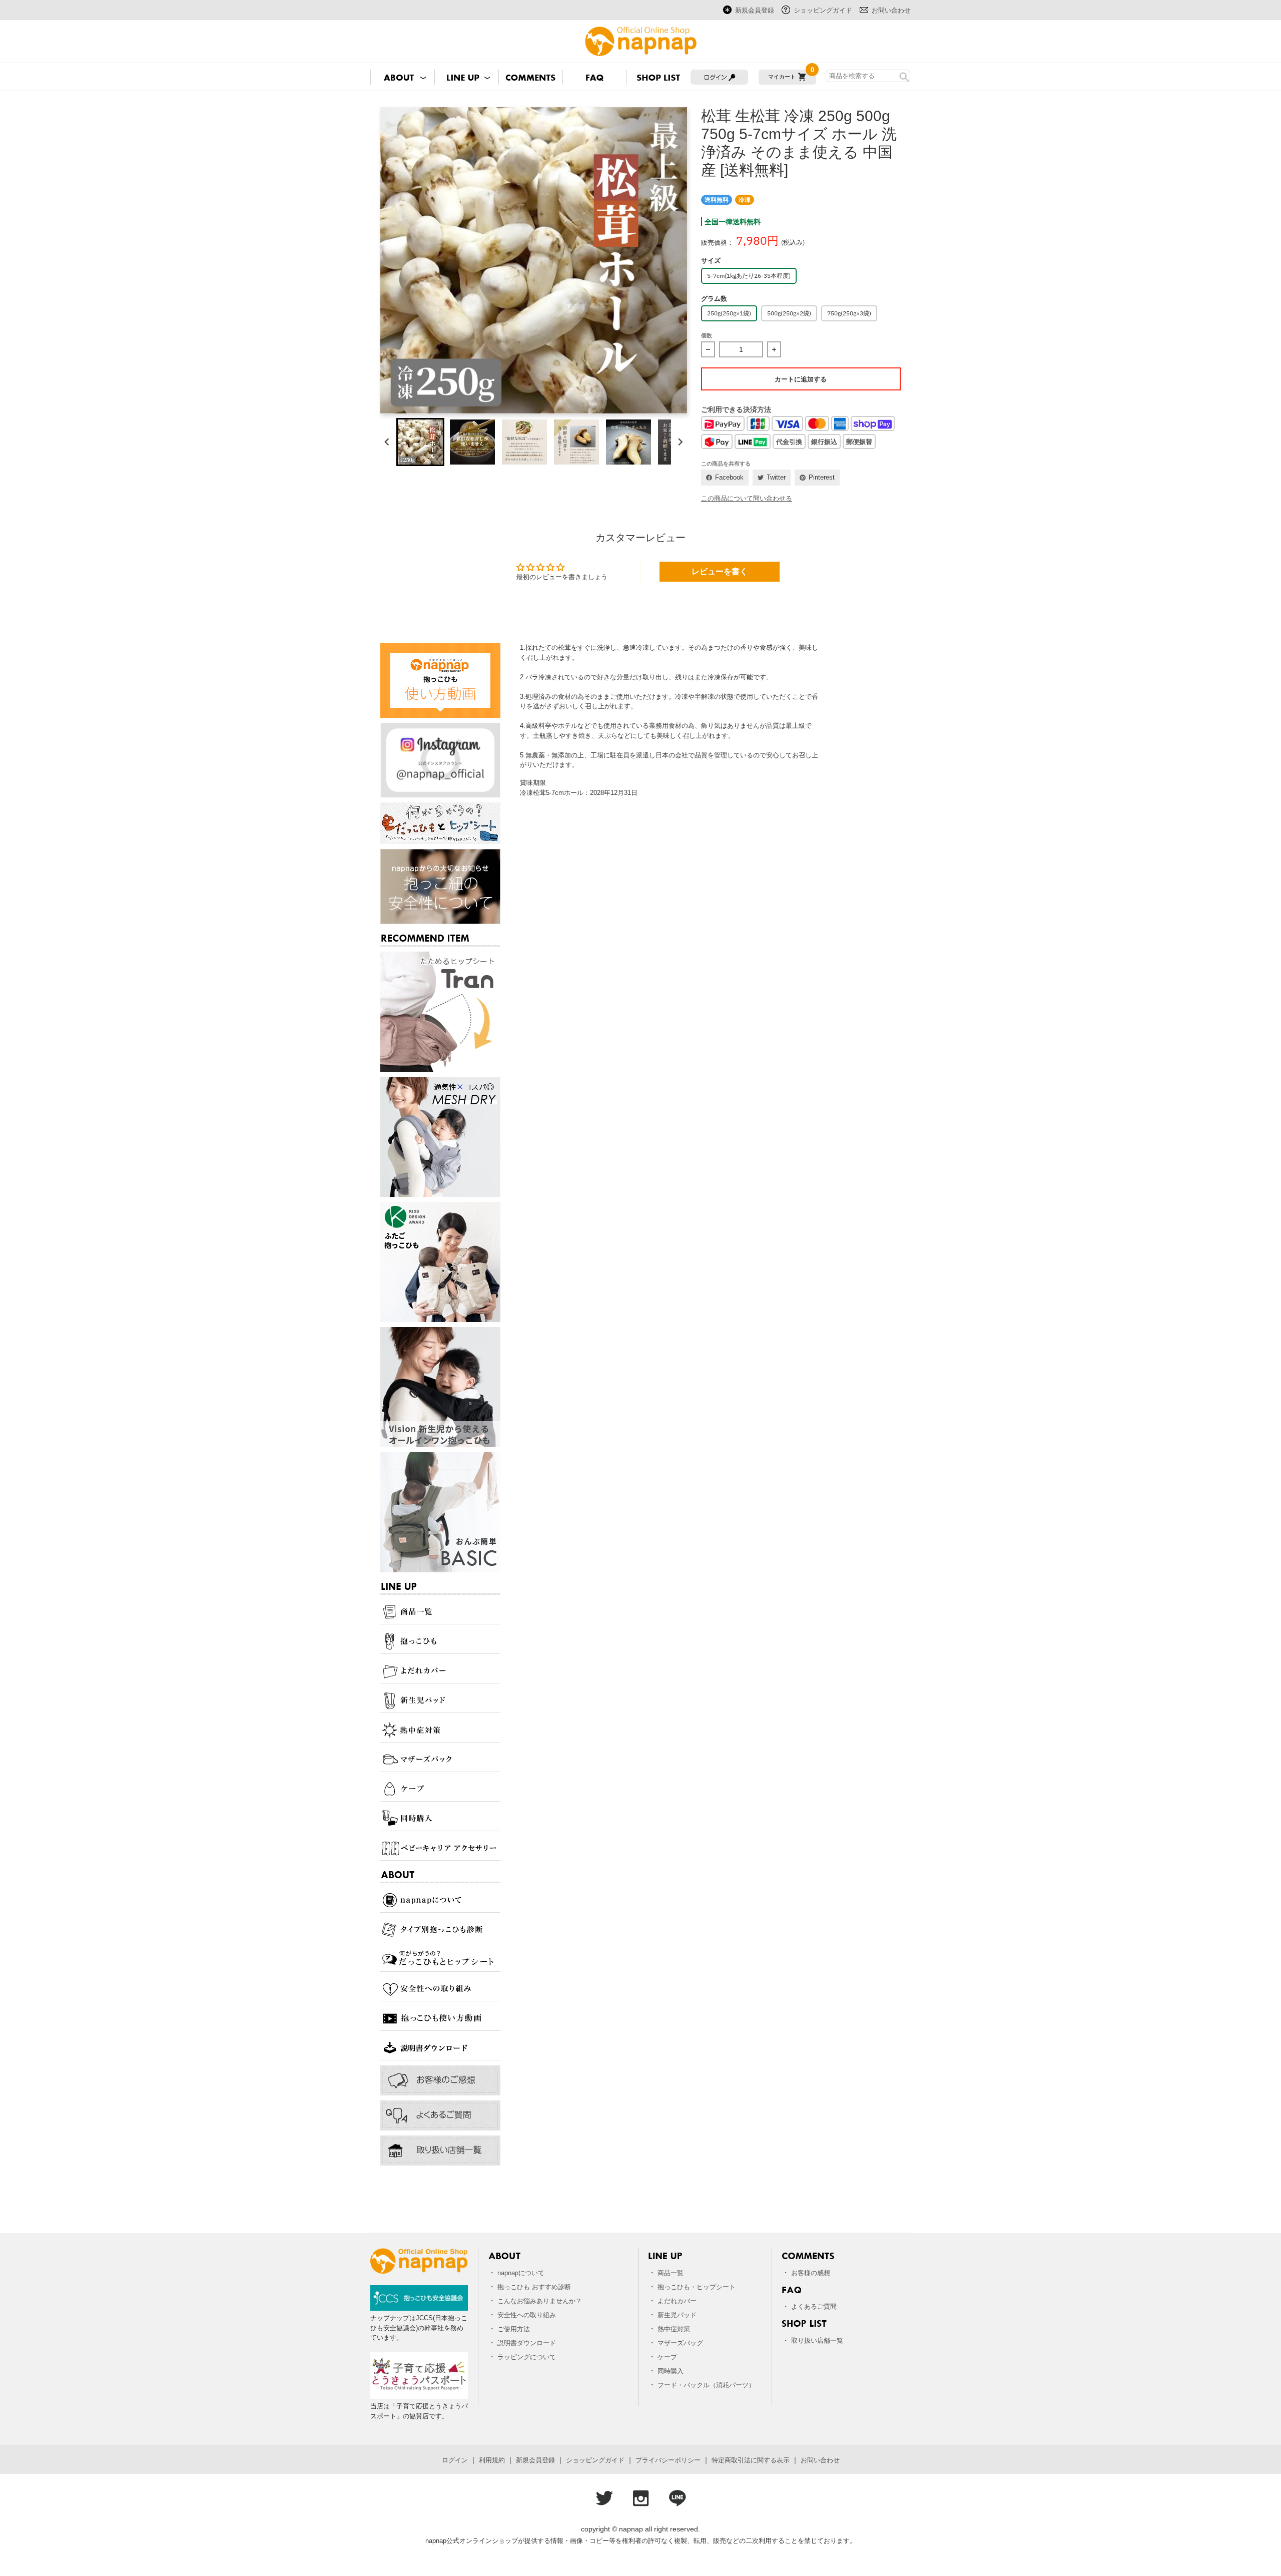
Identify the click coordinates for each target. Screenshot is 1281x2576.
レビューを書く (720, 571)
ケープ (667, 2357)
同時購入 (671, 2371)
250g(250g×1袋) (729, 313)
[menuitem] (420, 442)
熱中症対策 (674, 2329)
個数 (707, 335)
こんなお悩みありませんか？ (540, 2301)
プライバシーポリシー (668, 2460)
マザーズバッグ (680, 2343)
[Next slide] (680, 442)
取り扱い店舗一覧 (817, 2340)
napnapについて (521, 2273)
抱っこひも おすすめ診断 (534, 2287)
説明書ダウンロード (527, 2343)
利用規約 (492, 2460)
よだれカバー (677, 2301)
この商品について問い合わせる (747, 498)
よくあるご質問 (814, 2306)
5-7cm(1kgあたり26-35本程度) (749, 276)
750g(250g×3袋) (849, 313)
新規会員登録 (755, 10)
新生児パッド (677, 2315)
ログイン (455, 2460)
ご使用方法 (514, 2329)
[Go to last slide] (387, 442)
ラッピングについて (527, 2357)
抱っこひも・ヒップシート (697, 2287)
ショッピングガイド (823, 10)
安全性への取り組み (527, 2315)
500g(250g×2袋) (789, 313)
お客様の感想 (811, 2273)
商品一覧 (671, 2273)
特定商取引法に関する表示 (751, 2460)
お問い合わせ (891, 10)
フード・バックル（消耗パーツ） (706, 2385)
